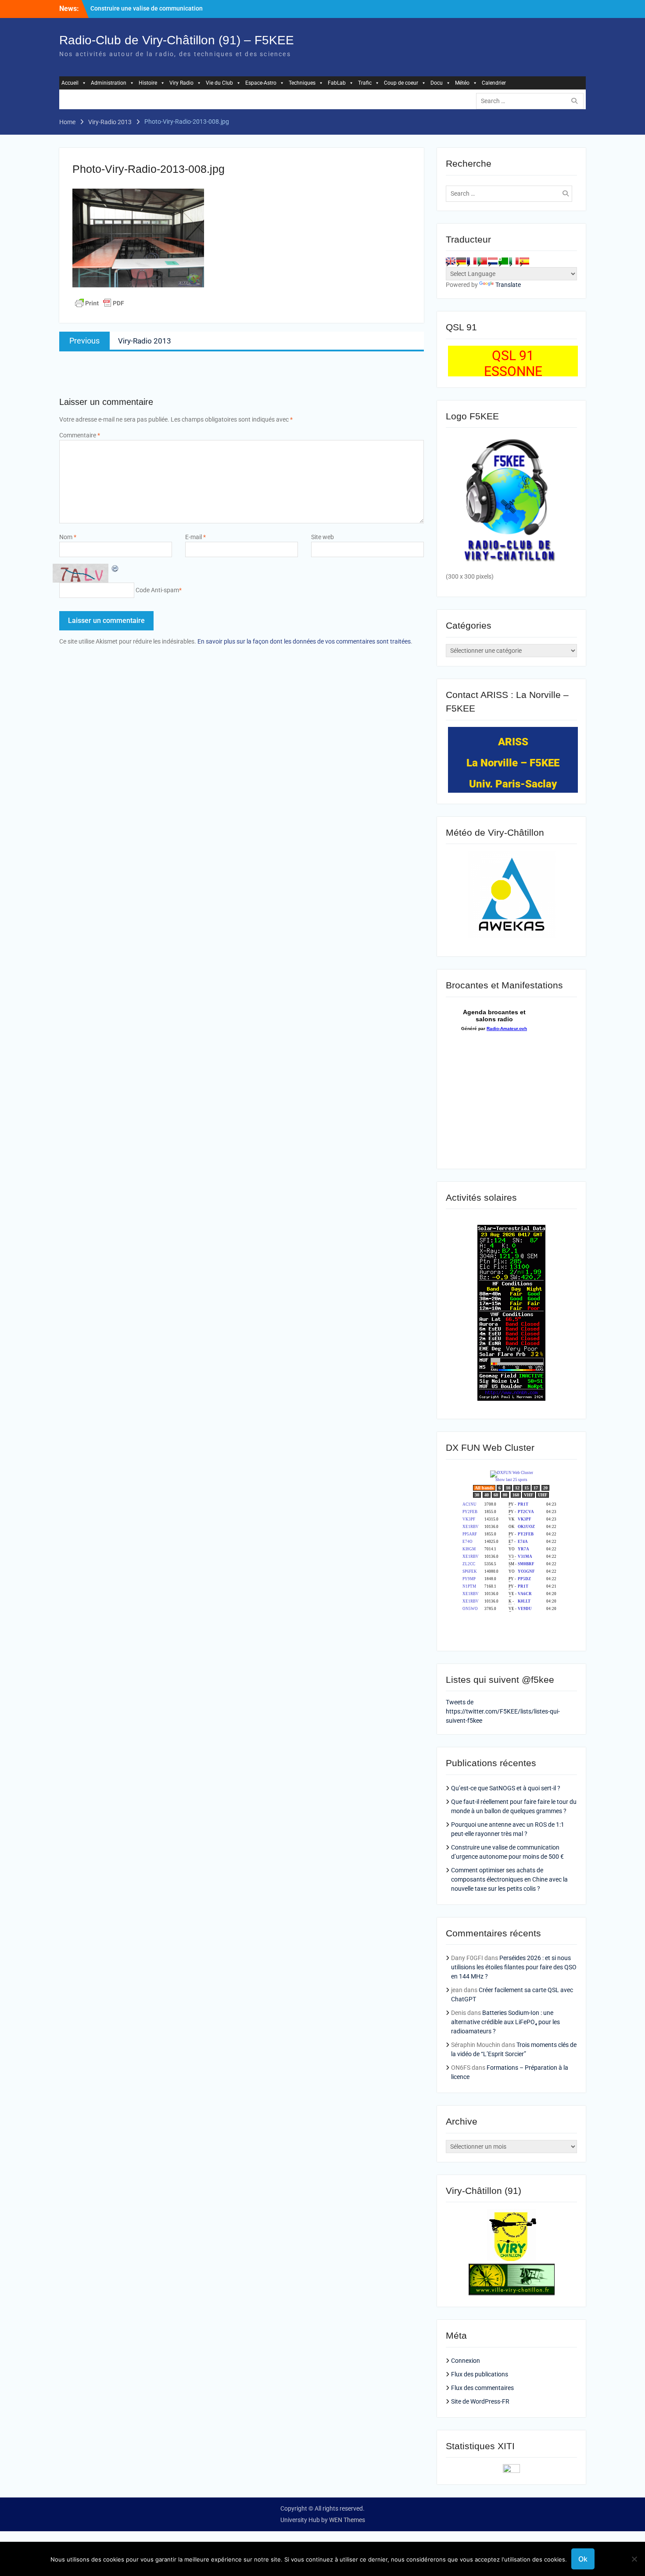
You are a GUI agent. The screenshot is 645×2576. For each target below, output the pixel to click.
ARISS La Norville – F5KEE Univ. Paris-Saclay (513, 763)
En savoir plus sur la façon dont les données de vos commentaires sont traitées (304, 641)
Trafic (365, 83)
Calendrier (494, 83)
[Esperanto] (503, 261)
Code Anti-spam (157, 590)
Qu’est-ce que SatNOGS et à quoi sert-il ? (506, 1788)
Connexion (466, 2361)
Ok (583, 2559)
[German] (461, 261)
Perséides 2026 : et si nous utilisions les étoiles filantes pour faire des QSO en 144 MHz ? (514, 1967)
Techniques (302, 83)
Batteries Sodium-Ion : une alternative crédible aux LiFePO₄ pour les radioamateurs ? (505, 2022)
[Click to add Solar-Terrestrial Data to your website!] (511, 1399)
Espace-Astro (261, 83)
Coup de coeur (401, 83)
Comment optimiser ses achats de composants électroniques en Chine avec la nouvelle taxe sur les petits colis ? (509, 1879)
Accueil (70, 83)
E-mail (195, 537)
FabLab (337, 83)
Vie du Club (219, 83)
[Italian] (514, 261)
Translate (508, 285)
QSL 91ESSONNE (513, 363)
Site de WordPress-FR (480, 2401)
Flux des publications (480, 2374)
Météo (462, 83)
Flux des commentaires (482, 2388)
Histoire (148, 83)
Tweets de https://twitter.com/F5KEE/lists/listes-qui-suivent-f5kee (503, 1711)
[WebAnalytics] (511, 2471)
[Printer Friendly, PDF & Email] (100, 303)
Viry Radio (181, 83)
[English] (451, 261)
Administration (109, 83)
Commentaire (80, 435)
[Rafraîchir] (115, 568)
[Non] (634, 2559)
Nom (68, 537)
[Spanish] (524, 261)
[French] (472, 261)
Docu (437, 83)
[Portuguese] (482, 261)
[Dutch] (493, 261)
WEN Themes (347, 2520)
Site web (322, 537)
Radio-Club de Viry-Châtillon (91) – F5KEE (177, 40)
